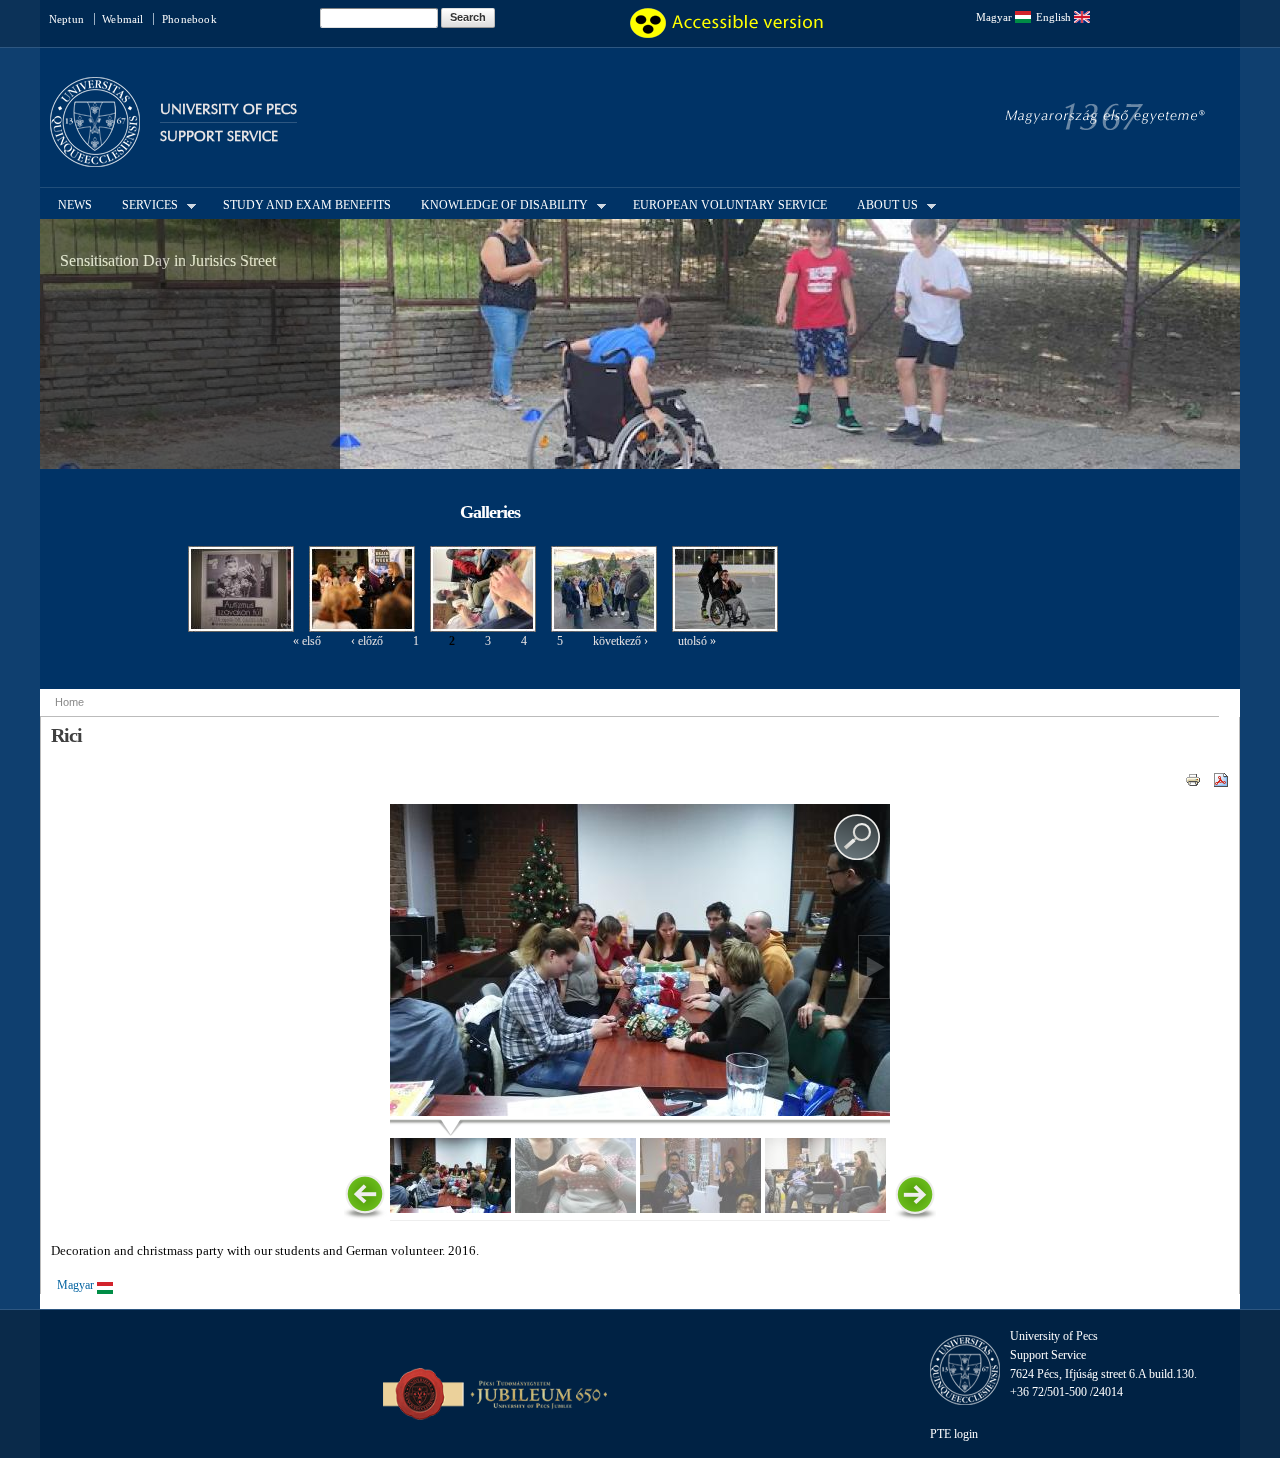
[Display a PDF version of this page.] (1221, 779)
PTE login (954, 1434)
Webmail (122, 19)
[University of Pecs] (95, 158)
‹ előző (367, 641)
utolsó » (697, 641)
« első (307, 641)
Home (69, 702)
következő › (620, 641)
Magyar (995, 17)
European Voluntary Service (730, 205)
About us (881, 204)
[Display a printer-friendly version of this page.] (1193, 779)
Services (144, 204)
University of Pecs (228, 109)
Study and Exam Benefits (307, 205)
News (75, 205)
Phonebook (189, 19)
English (1055, 17)
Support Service (219, 136)
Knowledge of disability (498, 204)
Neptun (66, 19)
